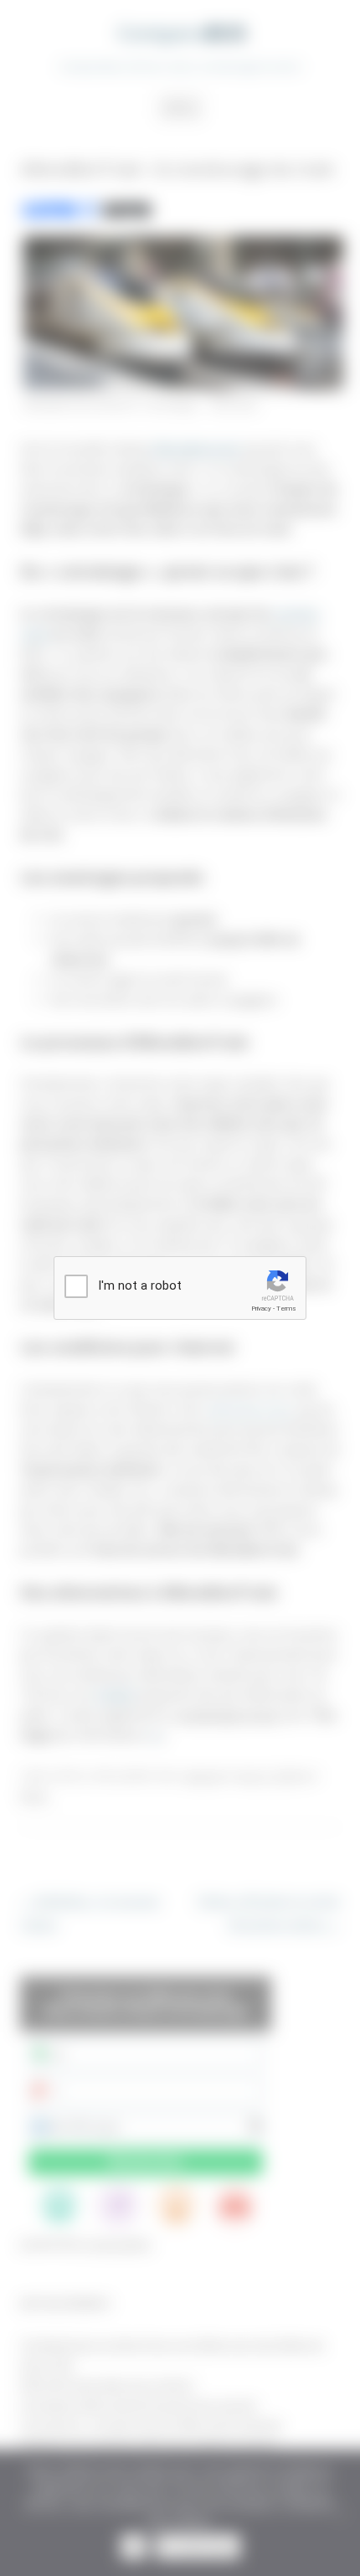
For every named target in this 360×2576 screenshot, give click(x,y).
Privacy (261, 1309)
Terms (286, 1309)
